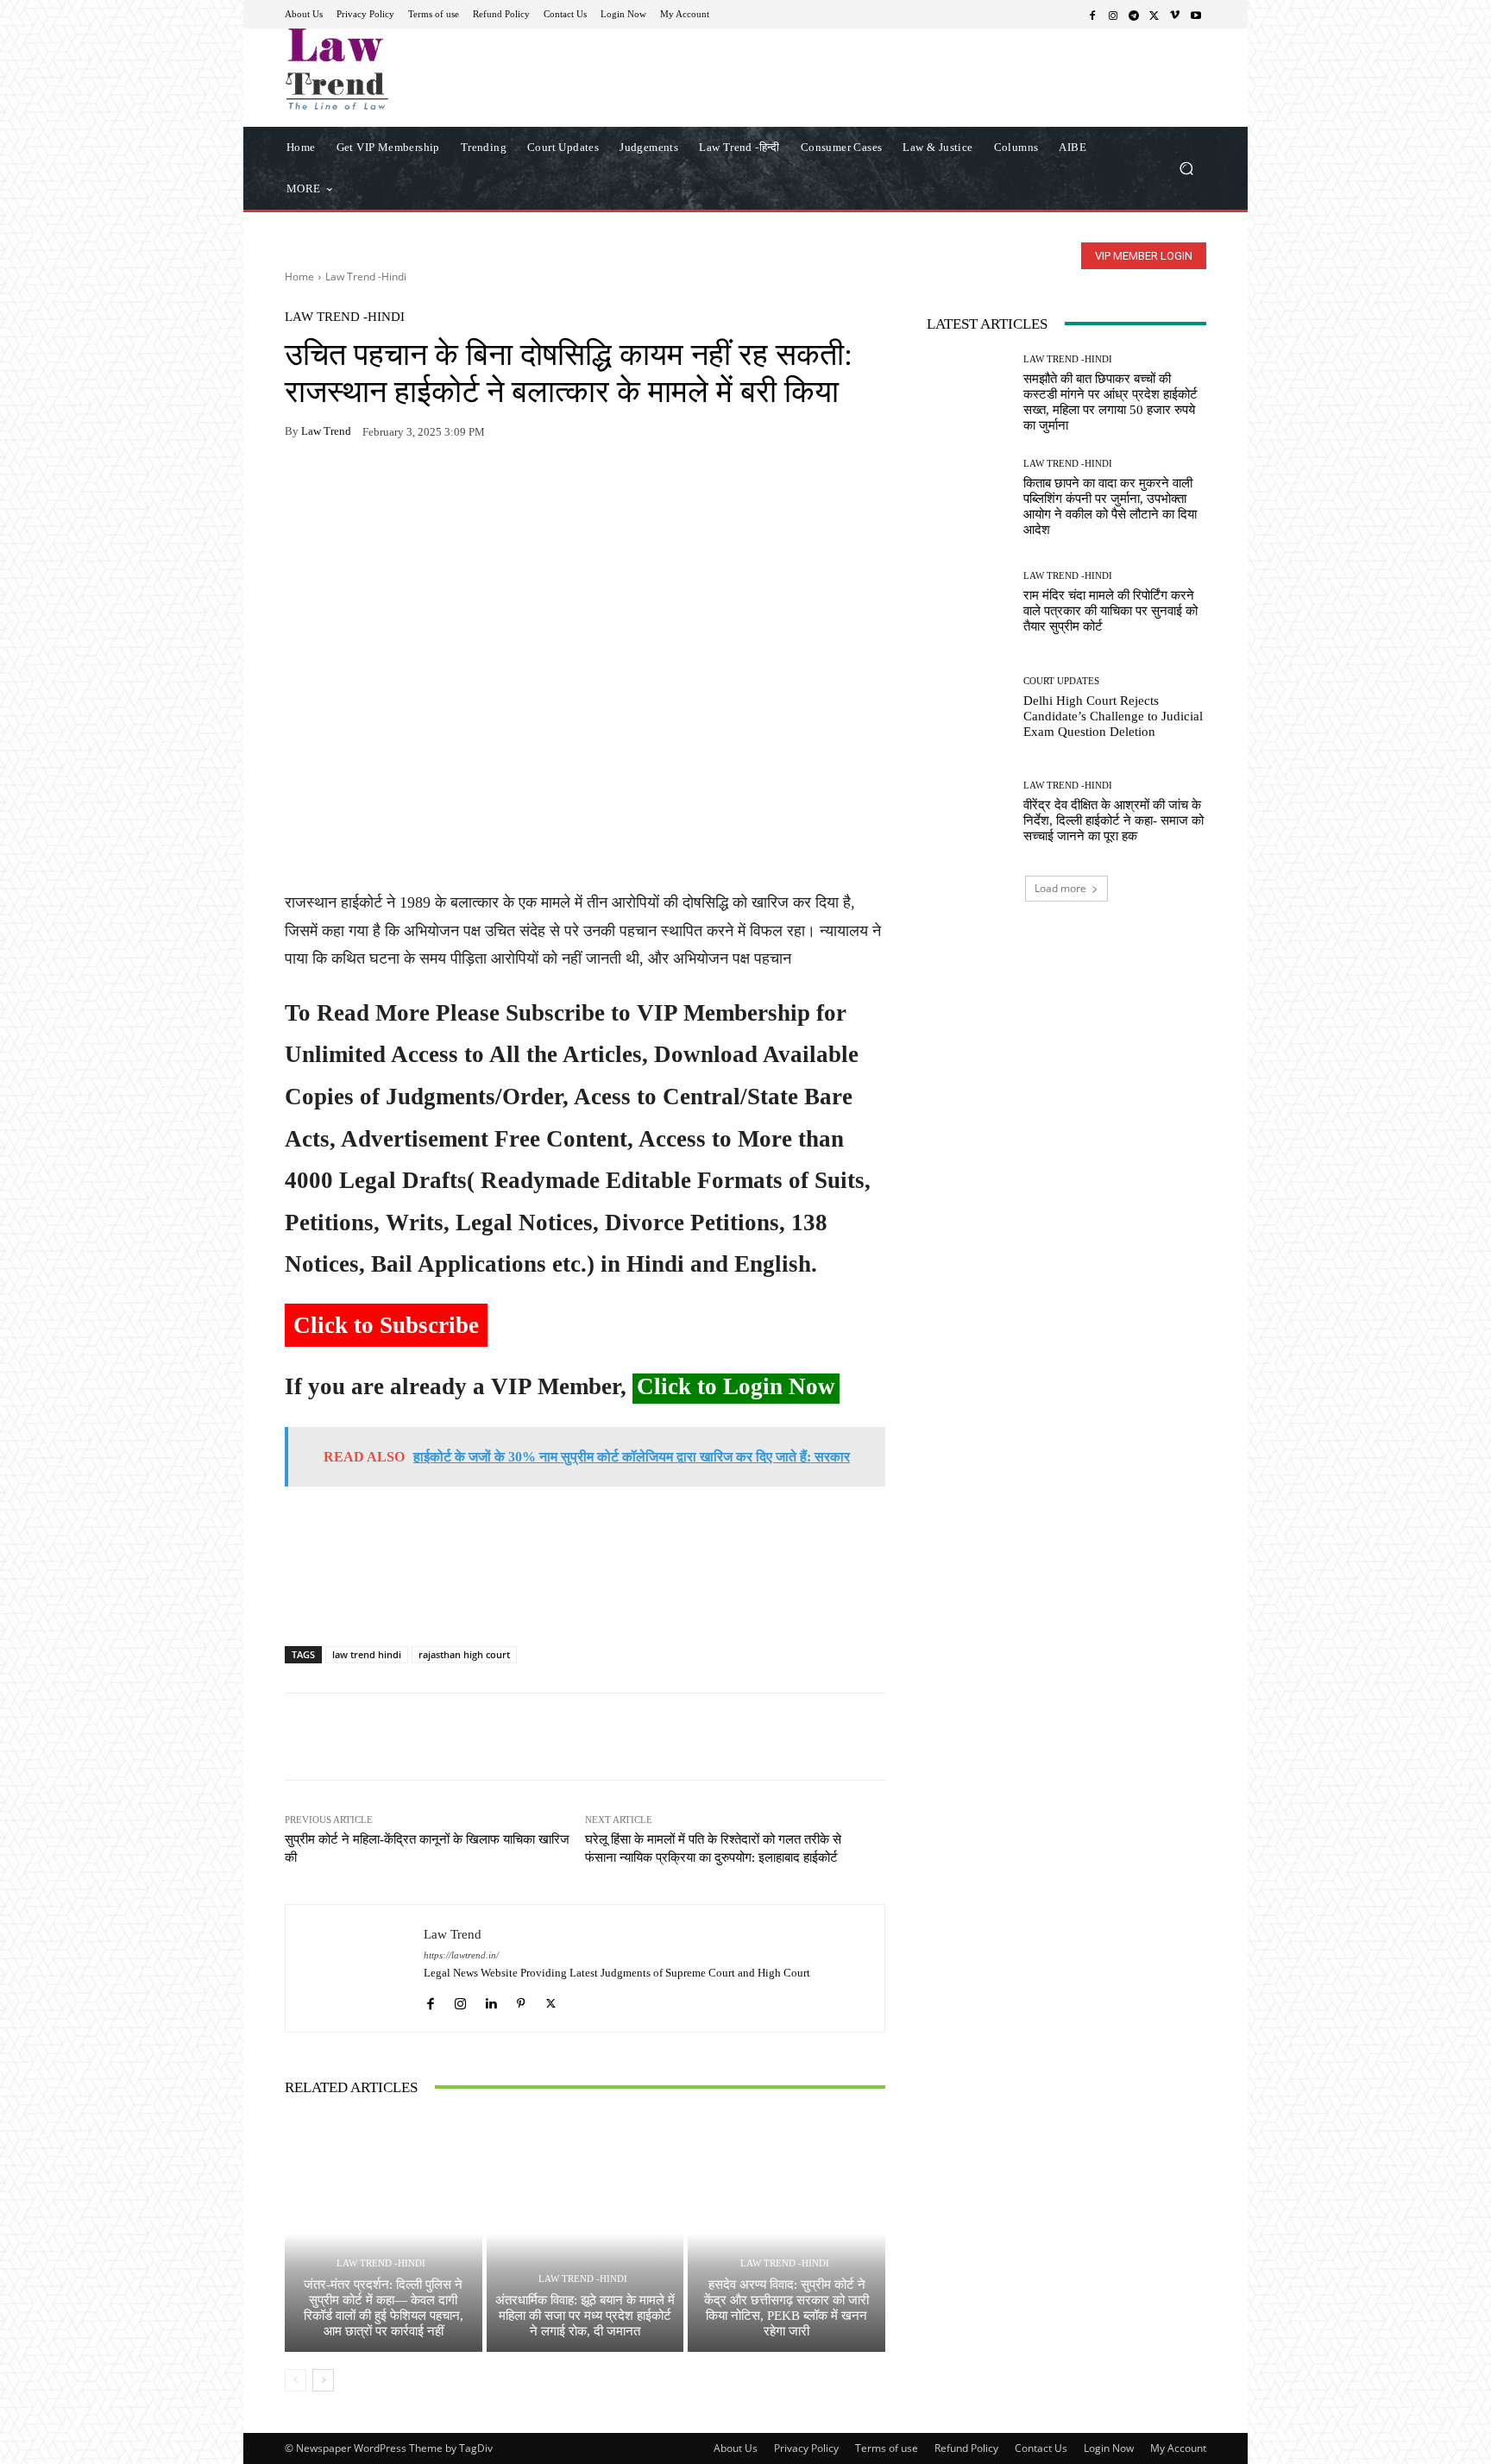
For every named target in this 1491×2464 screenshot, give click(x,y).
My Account (1178, 2448)
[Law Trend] (355, 1968)
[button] (1186, 168)
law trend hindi (367, 1654)
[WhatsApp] (342, 486)
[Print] (421, 486)
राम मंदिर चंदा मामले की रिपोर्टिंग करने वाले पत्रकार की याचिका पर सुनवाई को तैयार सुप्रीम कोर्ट (1110, 611)
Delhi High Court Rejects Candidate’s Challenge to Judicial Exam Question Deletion (1113, 716)
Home (299, 277)
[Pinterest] (461, 486)
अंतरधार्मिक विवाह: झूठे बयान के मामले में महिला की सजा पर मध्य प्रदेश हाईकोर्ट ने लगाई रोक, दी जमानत (585, 2316)
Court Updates (1061, 681)
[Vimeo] (1175, 15)
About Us (736, 2448)
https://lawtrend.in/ (461, 1955)
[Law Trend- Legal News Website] (409, 69)
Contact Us (1041, 2448)
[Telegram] (1134, 15)
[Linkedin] (491, 1999)
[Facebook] (1092, 15)
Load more (1060, 888)
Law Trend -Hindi (366, 277)
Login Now (1109, 2448)
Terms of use (887, 2448)
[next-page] (323, 2380)
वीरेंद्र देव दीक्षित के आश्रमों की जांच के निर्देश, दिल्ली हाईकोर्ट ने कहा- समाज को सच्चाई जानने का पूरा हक (1114, 820)
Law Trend (326, 431)
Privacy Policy (806, 2448)
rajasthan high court (464, 1654)
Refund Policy (966, 2448)
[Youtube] (1196, 15)
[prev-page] (296, 2380)
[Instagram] (1113, 15)
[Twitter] (1154, 15)
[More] (501, 486)
